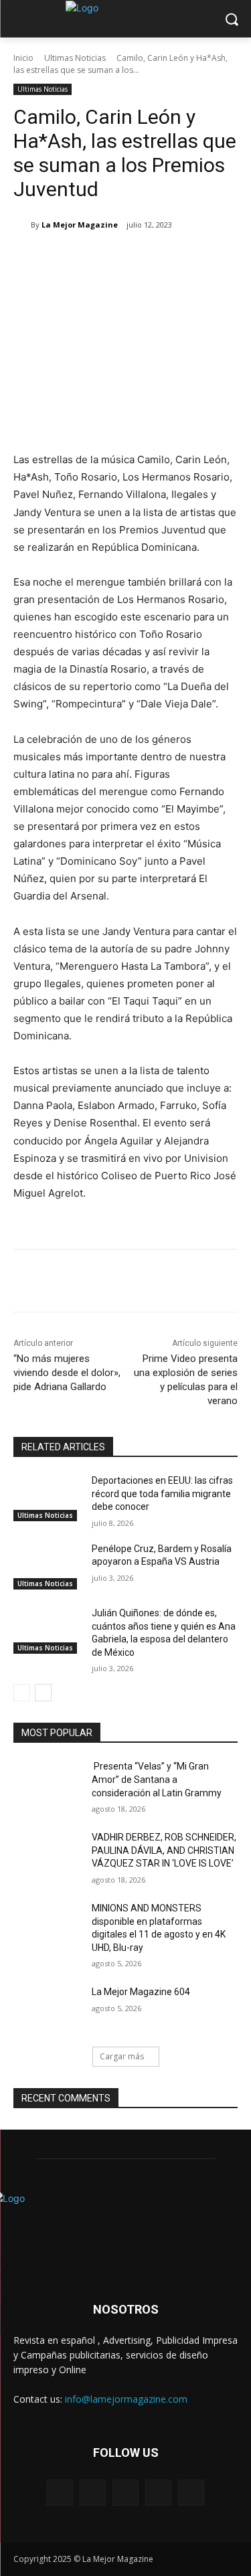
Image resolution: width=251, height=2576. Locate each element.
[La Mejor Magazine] (22, 225)
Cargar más (122, 2056)
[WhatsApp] (161, 259)
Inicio (23, 58)
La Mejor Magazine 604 (141, 1992)
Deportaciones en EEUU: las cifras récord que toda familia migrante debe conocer (162, 1493)
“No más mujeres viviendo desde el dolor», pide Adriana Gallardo (67, 1373)
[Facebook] (69, 259)
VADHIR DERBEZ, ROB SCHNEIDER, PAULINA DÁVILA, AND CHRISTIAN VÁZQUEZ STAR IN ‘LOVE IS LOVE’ (164, 1850)
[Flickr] (125, 2493)
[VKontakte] (191, 2493)
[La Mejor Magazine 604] (47, 2009)
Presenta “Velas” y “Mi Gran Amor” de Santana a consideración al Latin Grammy (157, 1779)
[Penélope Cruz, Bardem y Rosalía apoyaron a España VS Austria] (47, 1566)
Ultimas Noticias (75, 58)
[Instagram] (158, 2493)
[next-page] (43, 1693)
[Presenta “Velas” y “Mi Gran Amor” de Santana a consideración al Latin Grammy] (47, 1784)
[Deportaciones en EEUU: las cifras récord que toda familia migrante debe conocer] (47, 1498)
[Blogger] (60, 2493)
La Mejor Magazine (80, 225)
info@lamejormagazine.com (126, 2399)
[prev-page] (22, 1693)
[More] (193, 259)
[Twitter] (100, 259)
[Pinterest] (131, 259)
